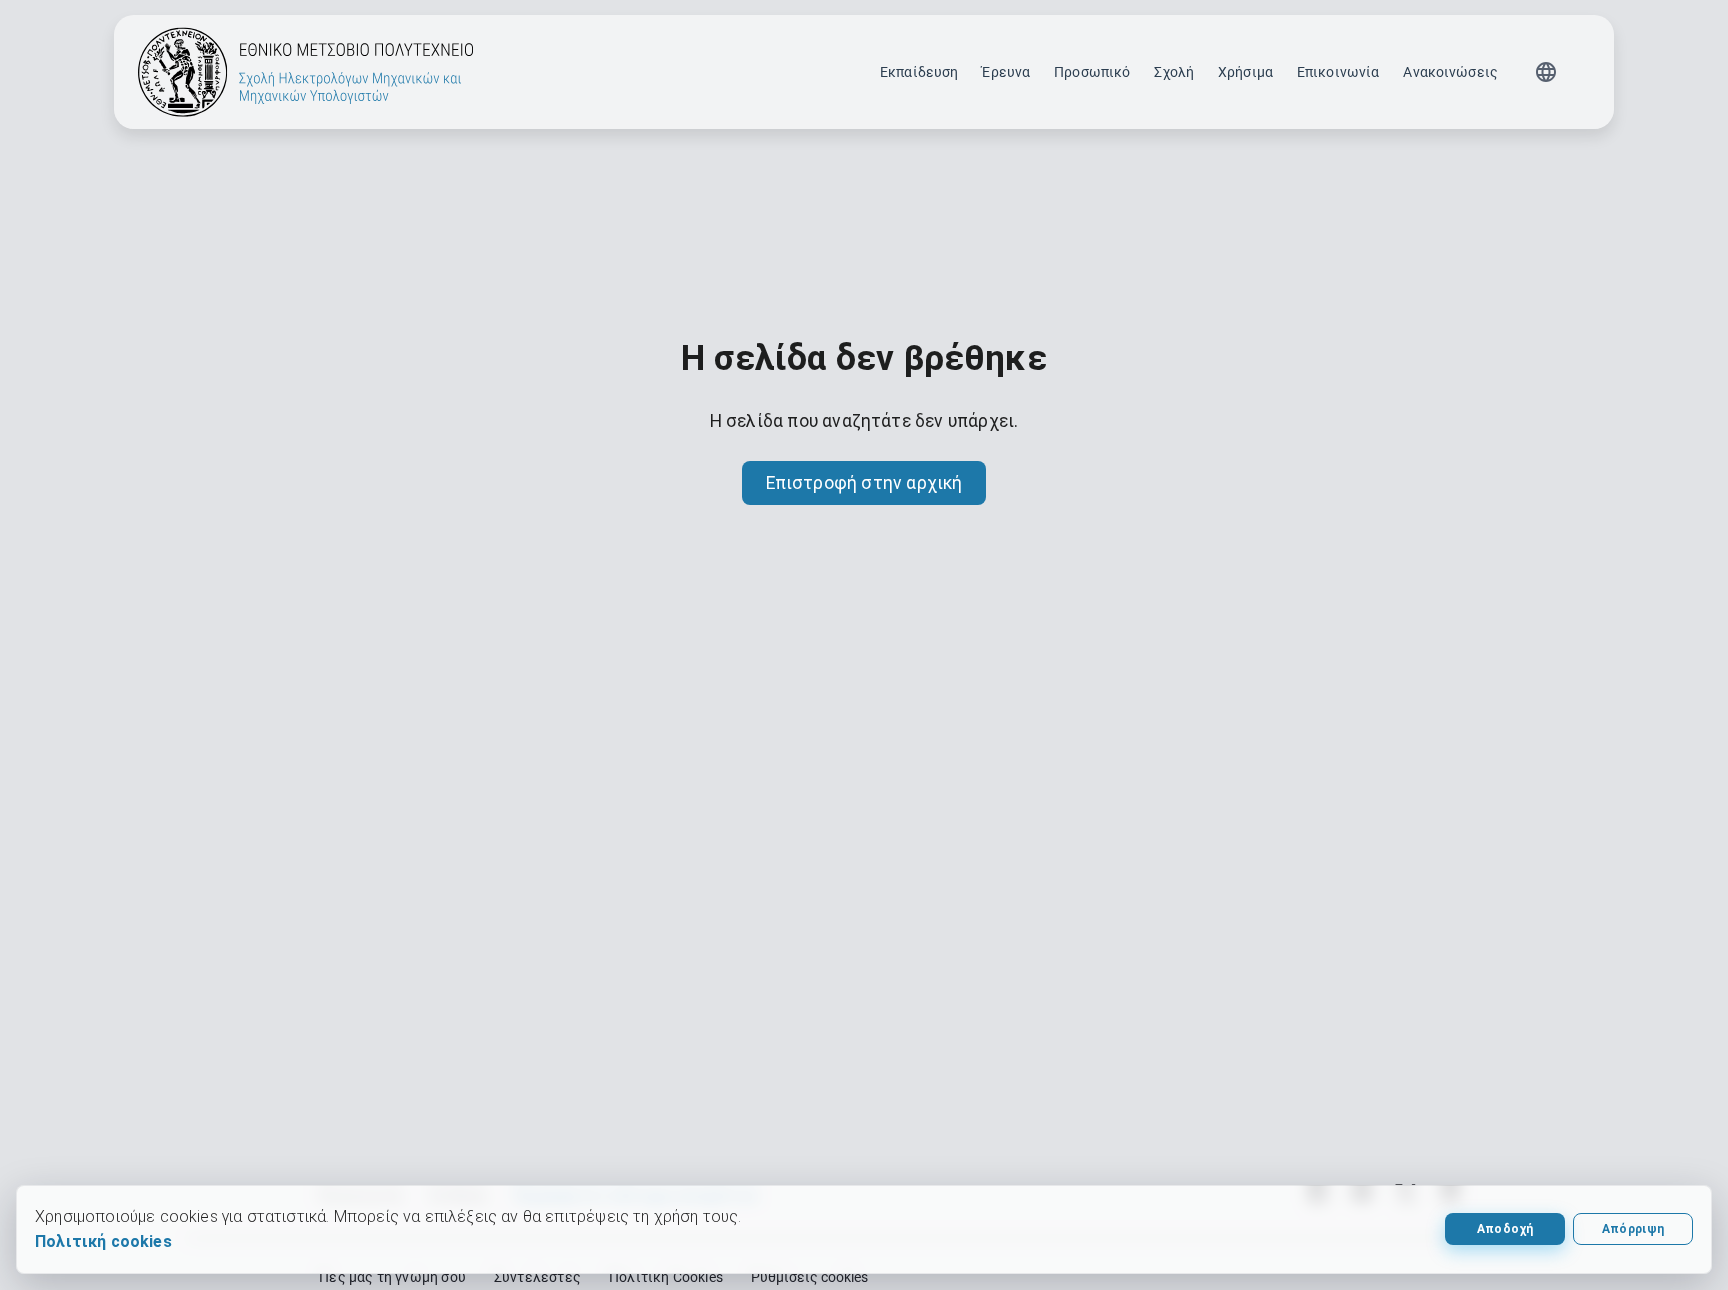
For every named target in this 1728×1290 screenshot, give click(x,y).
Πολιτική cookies (103, 1241)
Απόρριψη (1633, 1229)
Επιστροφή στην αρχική (864, 483)
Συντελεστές (537, 1277)
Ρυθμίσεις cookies (809, 1277)
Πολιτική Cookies (666, 1277)
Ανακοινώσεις (1450, 72)
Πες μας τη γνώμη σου (392, 1277)
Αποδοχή (1505, 1229)
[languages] (1546, 72)
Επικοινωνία (1338, 72)
